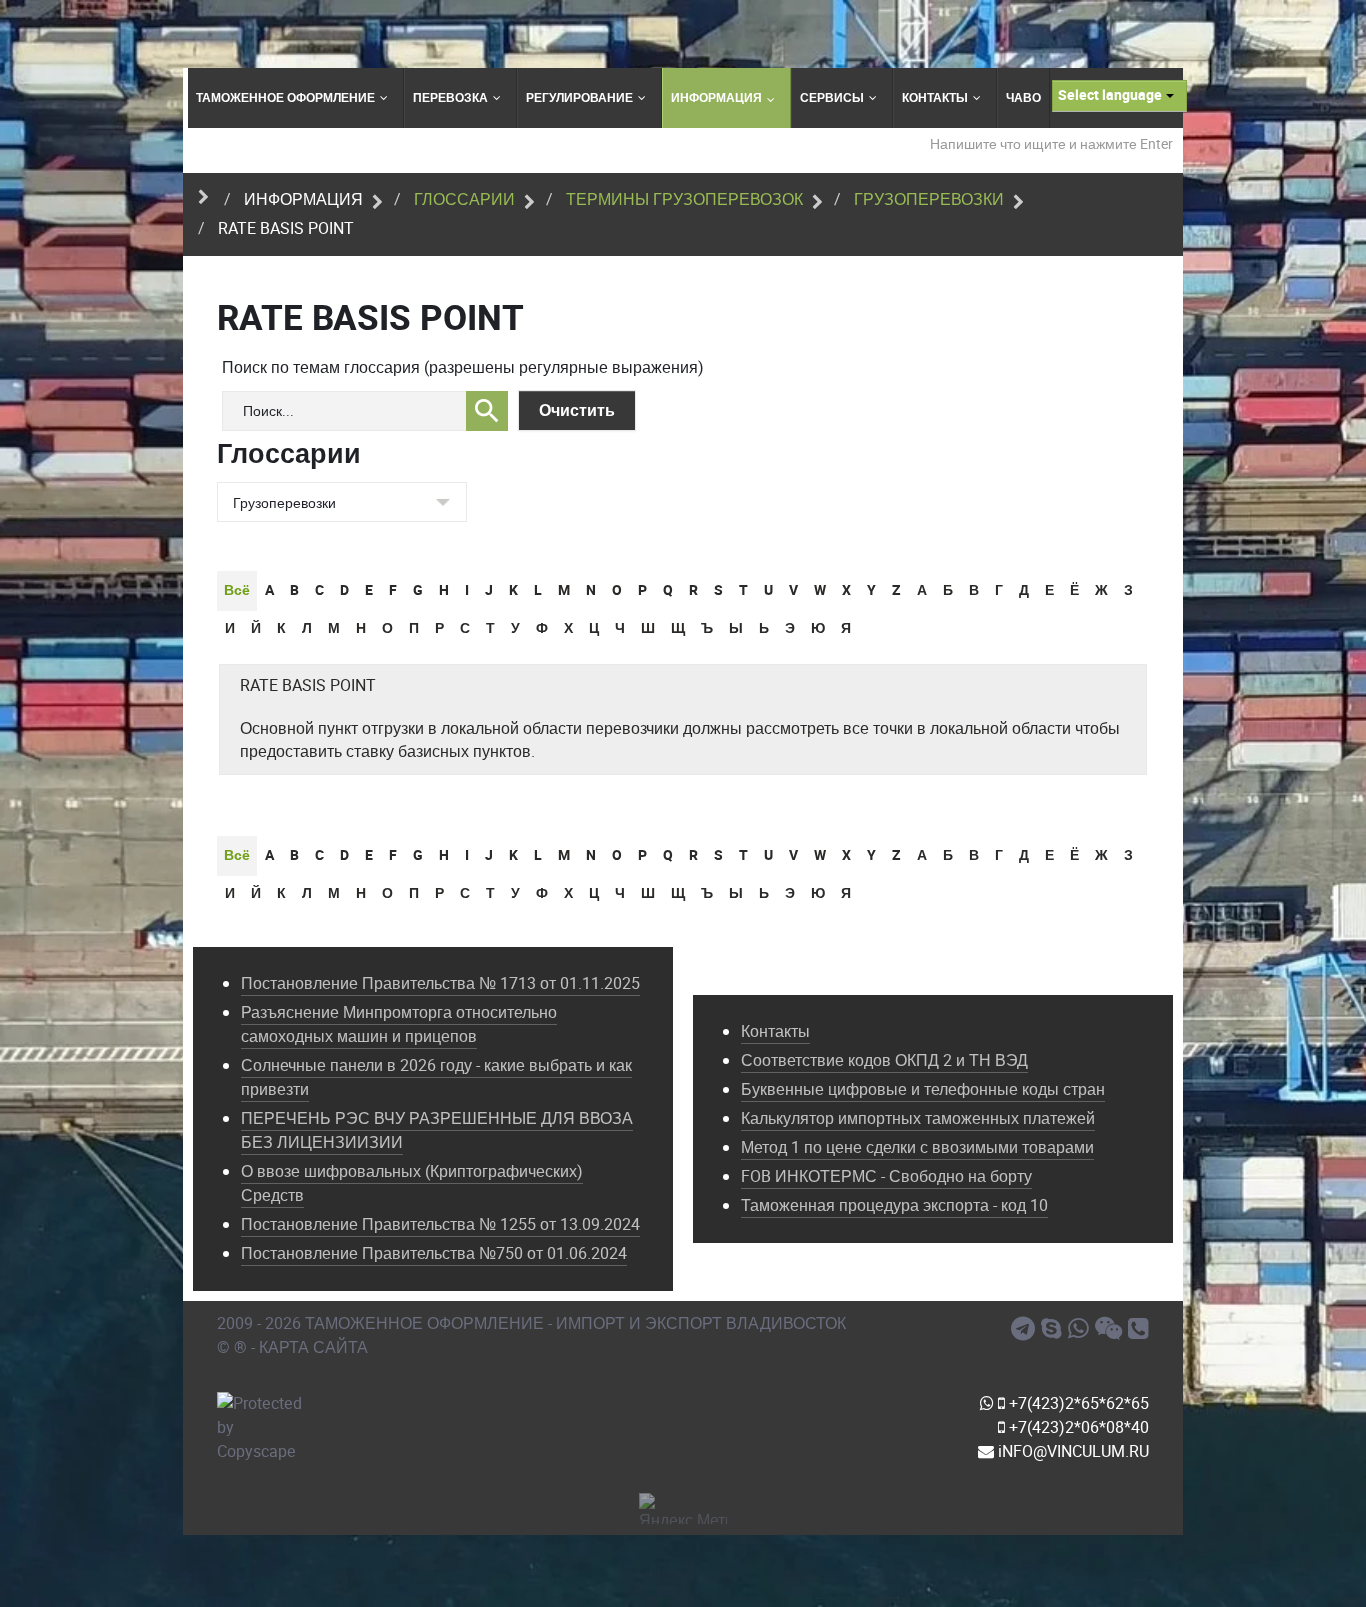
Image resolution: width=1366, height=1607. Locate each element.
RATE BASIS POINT (308, 685)
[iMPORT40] (1026, 1329)
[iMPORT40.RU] (1054, 1329)
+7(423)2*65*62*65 (1077, 1403)
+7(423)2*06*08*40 (1077, 1427)
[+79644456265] (1081, 1329)
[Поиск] (487, 411)
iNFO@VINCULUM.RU (1071, 1451)
